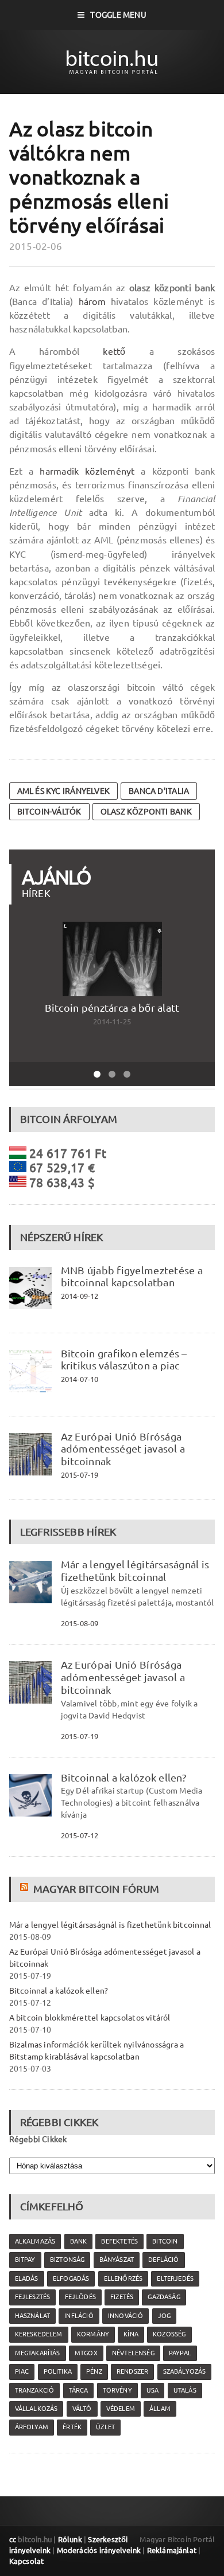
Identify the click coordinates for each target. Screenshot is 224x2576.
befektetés (119, 2241)
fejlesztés (33, 2297)
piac (22, 2371)
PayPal (180, 2353)
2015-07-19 (80, 1475)
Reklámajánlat (172, 2550)
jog (165, 2316)
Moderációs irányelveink (99, 2550)
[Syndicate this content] (26, 1889)
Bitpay (25, 2260)
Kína (131, 2334)
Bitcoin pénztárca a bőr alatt (112, 1008)
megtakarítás (38, 2353)
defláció (163, 2260)
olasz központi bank (146, 812)
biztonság (67, 2260)
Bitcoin (165, 2241)
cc (13, 2539)
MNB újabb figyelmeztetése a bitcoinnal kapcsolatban (132, 1277)
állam (160, 2409)
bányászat (117, 2260)
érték (72, 2427)
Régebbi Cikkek (38, 2139)
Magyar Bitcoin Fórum (96, 1889)
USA (153, 2390)
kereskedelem (39, 2334)
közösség (169, 2334)
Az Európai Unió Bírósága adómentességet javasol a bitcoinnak (123, 1449)
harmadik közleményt (87, 471)
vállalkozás (36, 2409)
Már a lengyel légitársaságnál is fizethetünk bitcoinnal (135, 1571)
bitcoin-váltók (49, 812)
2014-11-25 (112, 1021)
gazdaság (164, 2297)
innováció (126, 2316)
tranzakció (35, 2390)
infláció (79, 2316)
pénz (94, 2371)
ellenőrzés (123, 2279)
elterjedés (175, 2279)
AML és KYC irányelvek (63, 791)
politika (58, 2371)
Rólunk (70, 2539)
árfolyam (32, 2427)
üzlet (105, 2427)
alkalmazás (35, 2241)
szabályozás (185, 2371)
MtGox (86, 2353)
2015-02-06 (36, 246)
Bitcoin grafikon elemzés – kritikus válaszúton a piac (124, 1360)
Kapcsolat (27, 2561)
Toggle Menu (118, 15)
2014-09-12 (80, 1296)
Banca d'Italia (159, 791)
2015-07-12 (80, 1835)
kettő (114, 351)
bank (79, 2241)
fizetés (122, 2297)
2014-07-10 (80, 1379)
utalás (185, 2390)
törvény (117, 2390)
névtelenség (133, 2353)
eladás (27, 2279)
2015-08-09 (80, 1623)
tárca (79, 2390)
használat (33, 2316)
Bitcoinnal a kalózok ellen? (123, 1778)
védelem (121, 2409)
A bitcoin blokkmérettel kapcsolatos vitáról (90, 2018)
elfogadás (71, 2279)
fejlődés (80, 2297)
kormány (93, 2334)
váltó (82, 2409)
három (92, 302)
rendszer (132, 2371)
